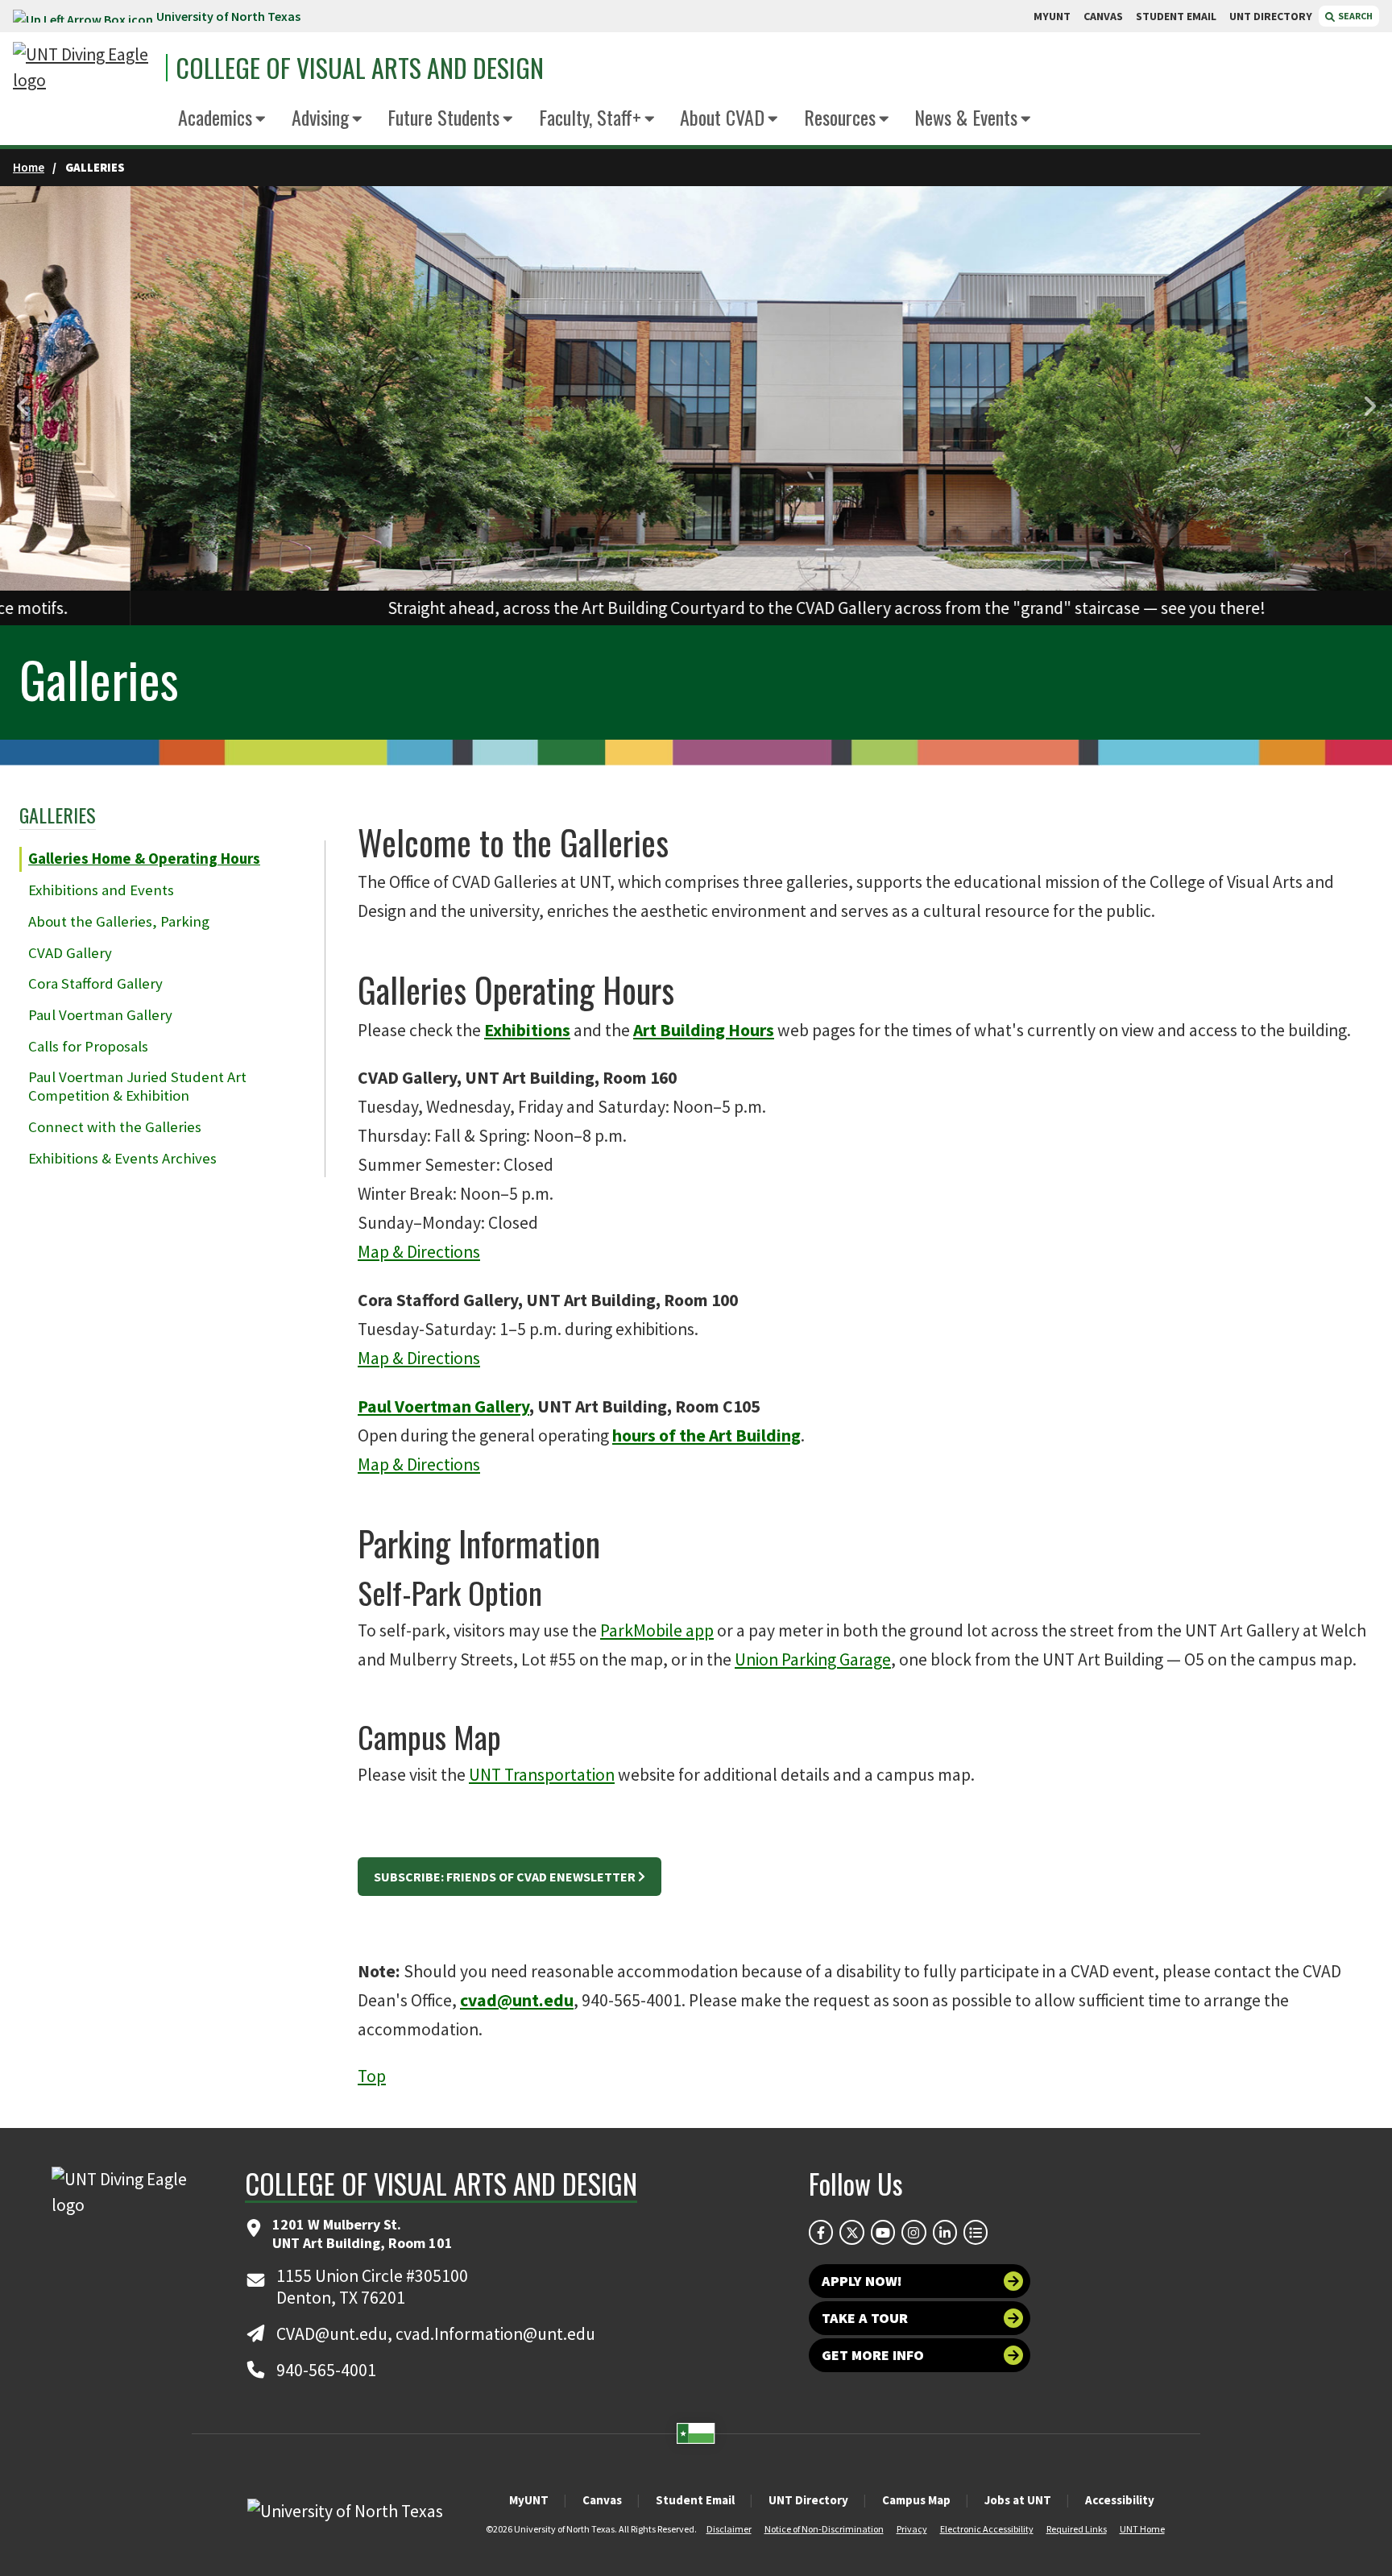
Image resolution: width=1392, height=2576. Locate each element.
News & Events (966, 117)
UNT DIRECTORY (1271, 16)
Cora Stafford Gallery (95, 983)
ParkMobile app (657, 1630)
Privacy (912, 2529)
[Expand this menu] (261, 120)
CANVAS (1103, 16)
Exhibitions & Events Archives (122, 1158)
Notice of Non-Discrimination (824, 2529)
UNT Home (1142, 2529)
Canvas (602, 2500)
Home (29, 167)
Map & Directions (419, 1252)
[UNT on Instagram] (913, 2232)
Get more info (873, 2355)
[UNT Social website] (976, 2232)
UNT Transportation (542, 1775)
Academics (215, 117)
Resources (840, 117)
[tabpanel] (696, 406)
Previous (24, 407)
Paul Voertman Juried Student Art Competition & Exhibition (137, 1086)
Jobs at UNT (1018, 2500)
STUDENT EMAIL (1176, 16)
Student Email (695, 2500)
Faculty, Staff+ (590, 117)
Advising (320, 117)
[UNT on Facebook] (821, 2232)
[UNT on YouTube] (883, 2232)
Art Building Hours (704, 1030)
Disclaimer (729, 2529)
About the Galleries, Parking (119, 921)
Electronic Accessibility (987, 2529)
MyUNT (529, 2500)
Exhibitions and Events (101, 890)
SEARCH (1355, 16)
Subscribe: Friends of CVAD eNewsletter (505, 1877)
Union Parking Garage (813, 1659)
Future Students (443, 117)
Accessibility (1120, 2500)
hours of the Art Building (706, 1435)
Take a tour (865, 2318)
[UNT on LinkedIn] (945, 2232)
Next (1368, 407)
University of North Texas (228, 16)
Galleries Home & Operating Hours (144, 859)
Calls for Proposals (88, 1046)
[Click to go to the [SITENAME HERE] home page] (85, 68)
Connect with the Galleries (115, 1127)
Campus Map (916, 2500)
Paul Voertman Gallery (100, 1015)
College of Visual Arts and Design (360, 68)
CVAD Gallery (70, 953)
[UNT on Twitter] (851, 2232)
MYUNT (1052, 16)
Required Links (1077, 2529)
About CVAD (722, 117)
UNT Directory (808, 2500)
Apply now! (862, 2281)
